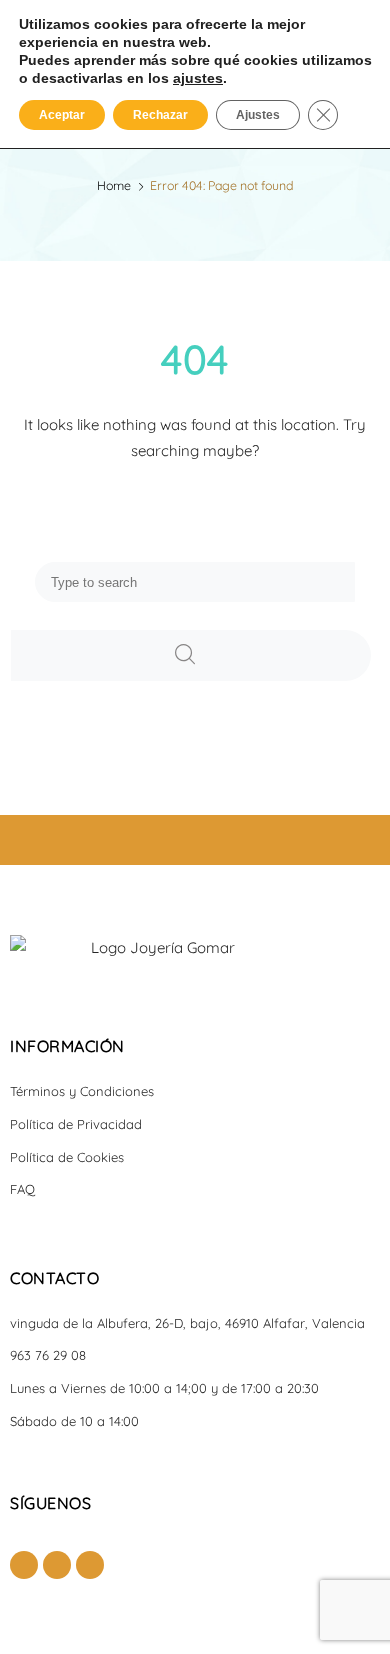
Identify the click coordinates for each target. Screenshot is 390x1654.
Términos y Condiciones (82, 1091)
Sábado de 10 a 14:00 (74, 1421)
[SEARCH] (191, 655)
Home (114, 185)
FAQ (22, 1189)
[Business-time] (90, 1565)
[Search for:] (195, 581)
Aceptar (62, 115)
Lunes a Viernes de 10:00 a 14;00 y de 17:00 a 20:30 (164, 1388)
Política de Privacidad (76, 1124)
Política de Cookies (67, 1157)
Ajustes (258, 115)
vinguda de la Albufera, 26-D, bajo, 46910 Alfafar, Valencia (187, 1323)
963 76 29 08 (48, 1355)
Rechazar (160, 115)
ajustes (198, 78)
